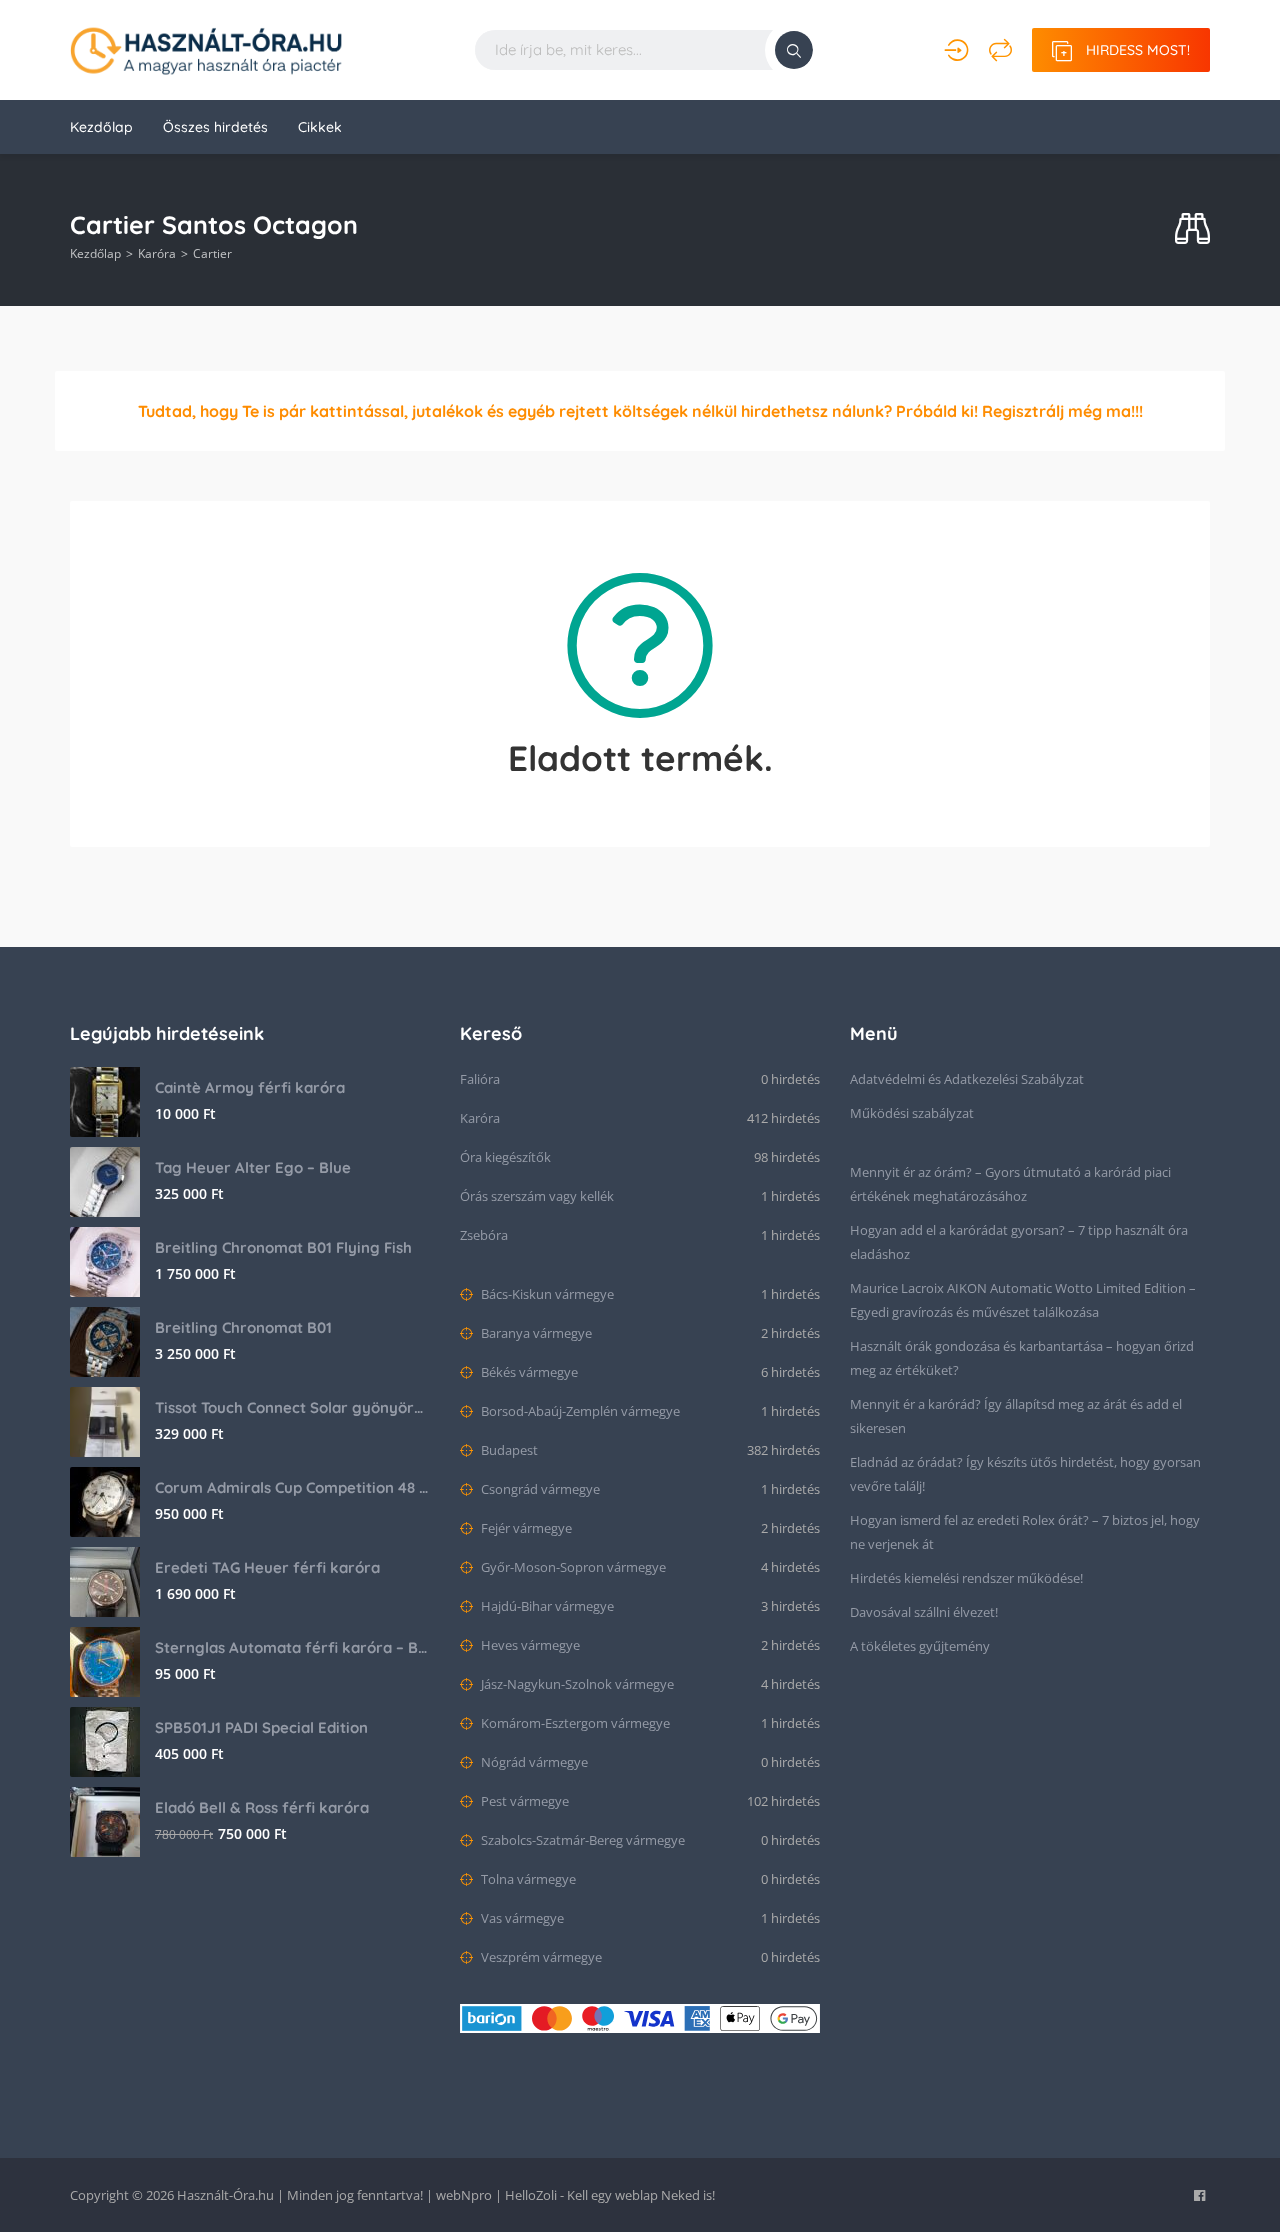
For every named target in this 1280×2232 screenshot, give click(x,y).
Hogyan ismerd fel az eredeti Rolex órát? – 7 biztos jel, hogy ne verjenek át (1025, 1532)
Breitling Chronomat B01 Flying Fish (283, 1247)
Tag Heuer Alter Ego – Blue (253, 1167)
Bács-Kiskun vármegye (546, 1294)
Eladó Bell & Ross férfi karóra (262, 1807)
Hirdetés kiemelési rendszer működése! (966, 1578)
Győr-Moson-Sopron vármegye (572, 1567)
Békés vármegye (528, 1372)
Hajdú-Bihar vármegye (546, 1606)
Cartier (212, 253)
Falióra (480, 1079)
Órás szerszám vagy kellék (537, 1196)
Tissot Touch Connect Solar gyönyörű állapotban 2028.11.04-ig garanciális (292, 1407)
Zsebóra (484, 1235)
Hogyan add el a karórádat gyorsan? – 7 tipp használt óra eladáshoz (1019, 1242)
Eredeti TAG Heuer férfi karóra (267, 1567)
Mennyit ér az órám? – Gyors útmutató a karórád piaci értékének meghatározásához (1010, 1184)
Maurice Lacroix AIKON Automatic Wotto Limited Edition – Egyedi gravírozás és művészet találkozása (1023, 1300)
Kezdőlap (101, 127)
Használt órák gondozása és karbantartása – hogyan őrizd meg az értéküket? (1022, 1358)
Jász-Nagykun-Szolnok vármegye (576, 1684)
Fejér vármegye (525, 1528)
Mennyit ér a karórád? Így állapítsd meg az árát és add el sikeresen (1016, 1416)
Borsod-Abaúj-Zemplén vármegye (579, 1411)
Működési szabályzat (912, 1113)
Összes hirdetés (215, 127)
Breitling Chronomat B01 (243, 1327)
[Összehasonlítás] (1000, 50)
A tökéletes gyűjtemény (920, 1646)
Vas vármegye (521, 1918)
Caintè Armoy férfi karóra (250, 1087)
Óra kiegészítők (505, 1157)
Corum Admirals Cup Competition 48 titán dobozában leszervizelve (292, 1487)
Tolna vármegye (527, 1879)
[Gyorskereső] (1192, 229)
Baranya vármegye (535, 1333)
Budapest (508, 1450)
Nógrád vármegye (533, 1762)
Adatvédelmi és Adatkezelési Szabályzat (967, 1079)
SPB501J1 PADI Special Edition (261, 1727)
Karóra (157, 253)
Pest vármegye (523, 1801)
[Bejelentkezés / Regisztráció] (956, 50)
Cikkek (320, 127)
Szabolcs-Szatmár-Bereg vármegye (581, 1840)
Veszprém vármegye (540, 1957)
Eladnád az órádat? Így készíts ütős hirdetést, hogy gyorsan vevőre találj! (1025, 1474)
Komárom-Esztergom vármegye (574, 1723)
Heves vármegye (529, 1645)
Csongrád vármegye (539, 1489)
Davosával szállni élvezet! (924, 1612)
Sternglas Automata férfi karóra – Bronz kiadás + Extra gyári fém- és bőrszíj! (292, 1647)
